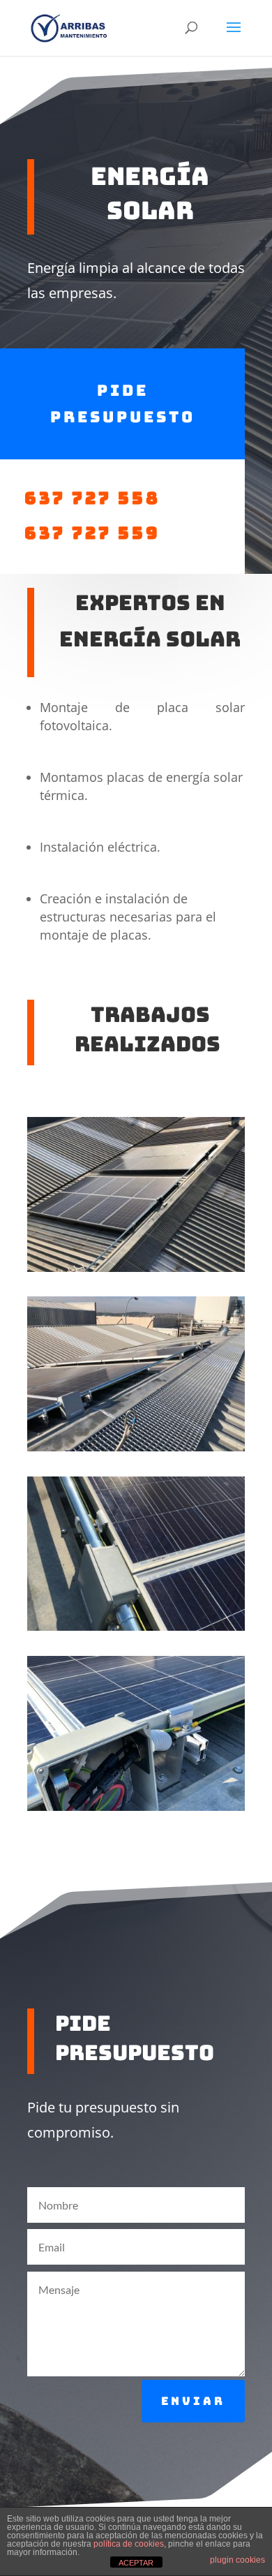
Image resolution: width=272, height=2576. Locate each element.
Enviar (193, 2401)
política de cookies (129, 2544)
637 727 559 (92, 533)
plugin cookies (237, 2560)
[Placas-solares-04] (136, 1448)
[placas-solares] (136, 1268)
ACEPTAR (136, 2563)
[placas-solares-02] (136, 1627)
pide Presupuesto (123, 404)
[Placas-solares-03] (136, 1807)
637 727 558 (99, 498)
